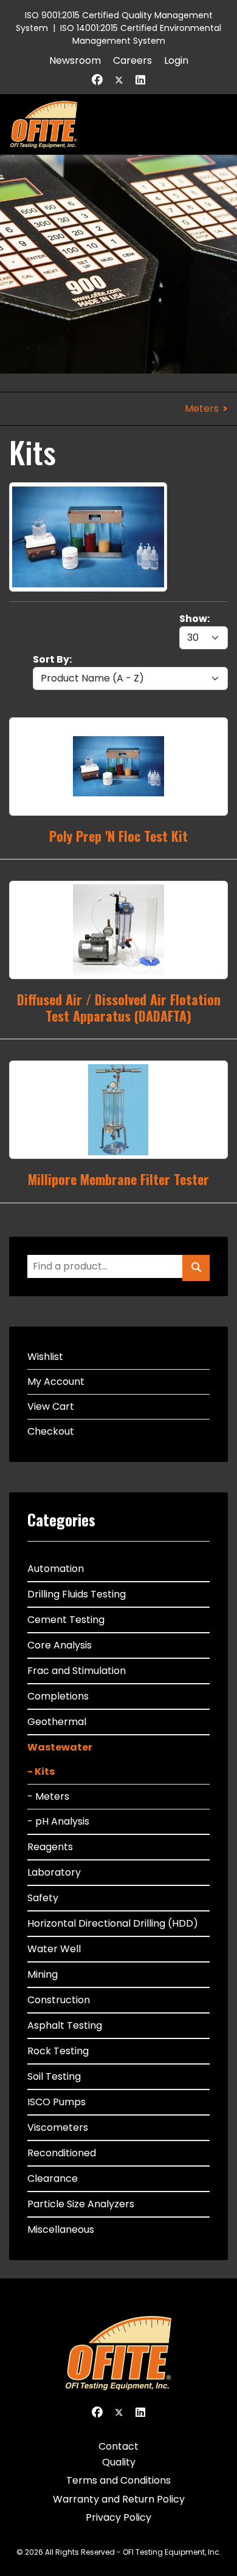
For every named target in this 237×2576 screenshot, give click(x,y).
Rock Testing (58, 2051)
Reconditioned (62, 2153)
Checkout (51, 1431)
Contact (118, 2446)
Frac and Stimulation (77, 1671)
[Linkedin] (140, 80)
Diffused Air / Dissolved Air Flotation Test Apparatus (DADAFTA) (119, 1007)
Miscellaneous (61, 2229)
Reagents (50, 1847)
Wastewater (60, 1747)
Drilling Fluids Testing (77, 1594)
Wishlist (45, 1357)
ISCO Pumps (57, 2102)
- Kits (41, 1771)
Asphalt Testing (65, 2025)
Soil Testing (54, 2076)
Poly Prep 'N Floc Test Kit (118, 836)
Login (176, 60)
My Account (56, 1382)
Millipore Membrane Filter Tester (118, 1179)
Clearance (53, 2178)
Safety (43, 1898)
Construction (59, 2000)
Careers (132, 60)
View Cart (51, 1406)
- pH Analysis (58, 1821)
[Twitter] (119, 80)
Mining (43, 1974)
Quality (119, 2462)
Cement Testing (66, 1620)
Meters (202, 408)
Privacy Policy (118, 2517)
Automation (56, 1569)
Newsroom (75, 60)
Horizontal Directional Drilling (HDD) (113, 1923)
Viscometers (58, 2127)
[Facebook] (97, 80)
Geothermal (57, 1722)
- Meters (48, 1796)
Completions (58, 1696)
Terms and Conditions (118, 2480)
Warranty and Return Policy (119, 2499)
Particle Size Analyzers (81, 2204)
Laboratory (54, 1872)
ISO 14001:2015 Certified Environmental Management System (141, 34)
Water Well (54, 1949)
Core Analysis (60, 1645)
